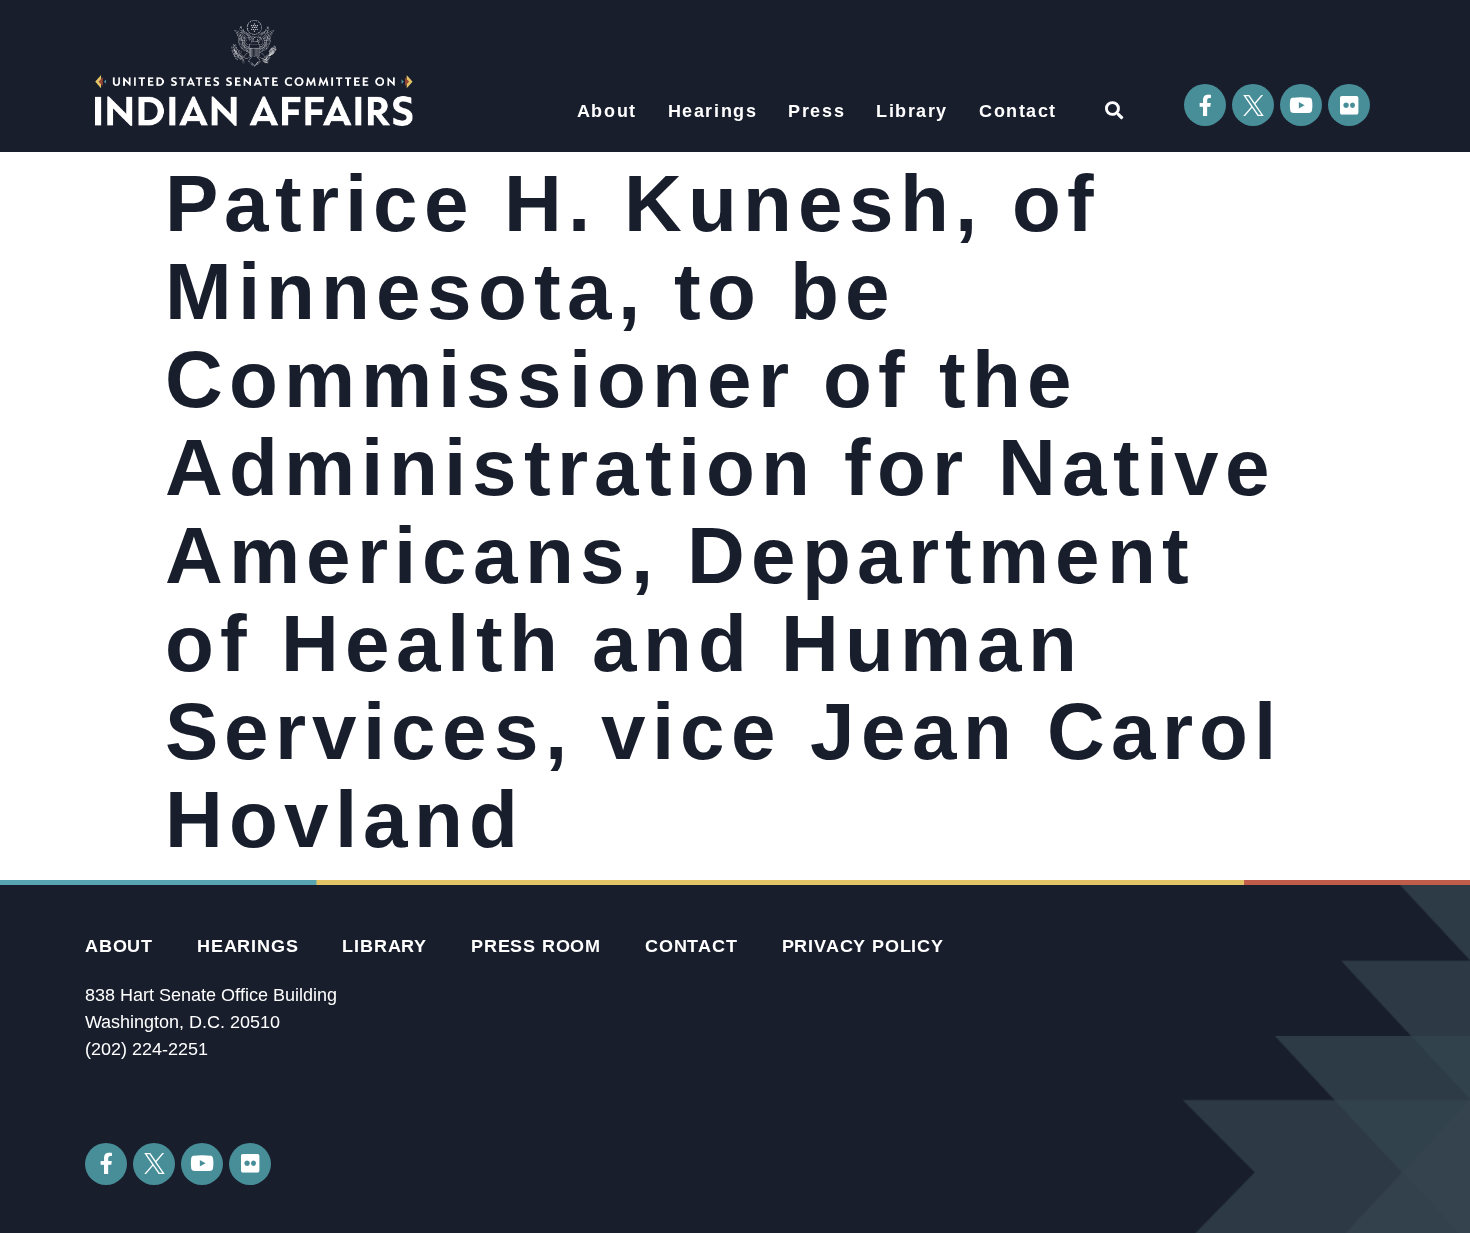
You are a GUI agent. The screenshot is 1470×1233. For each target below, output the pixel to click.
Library (912, 111)
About (607, 111)
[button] (1113, 109)
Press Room (536, 946)
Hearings (713, 111)
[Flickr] (1349, 105)
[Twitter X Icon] (1253, 105)
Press (816, 111)
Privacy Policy (863, 946)
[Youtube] (1301, 105)
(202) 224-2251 (146, 1049)
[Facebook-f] (1205, 105)
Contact (1018, 111)
